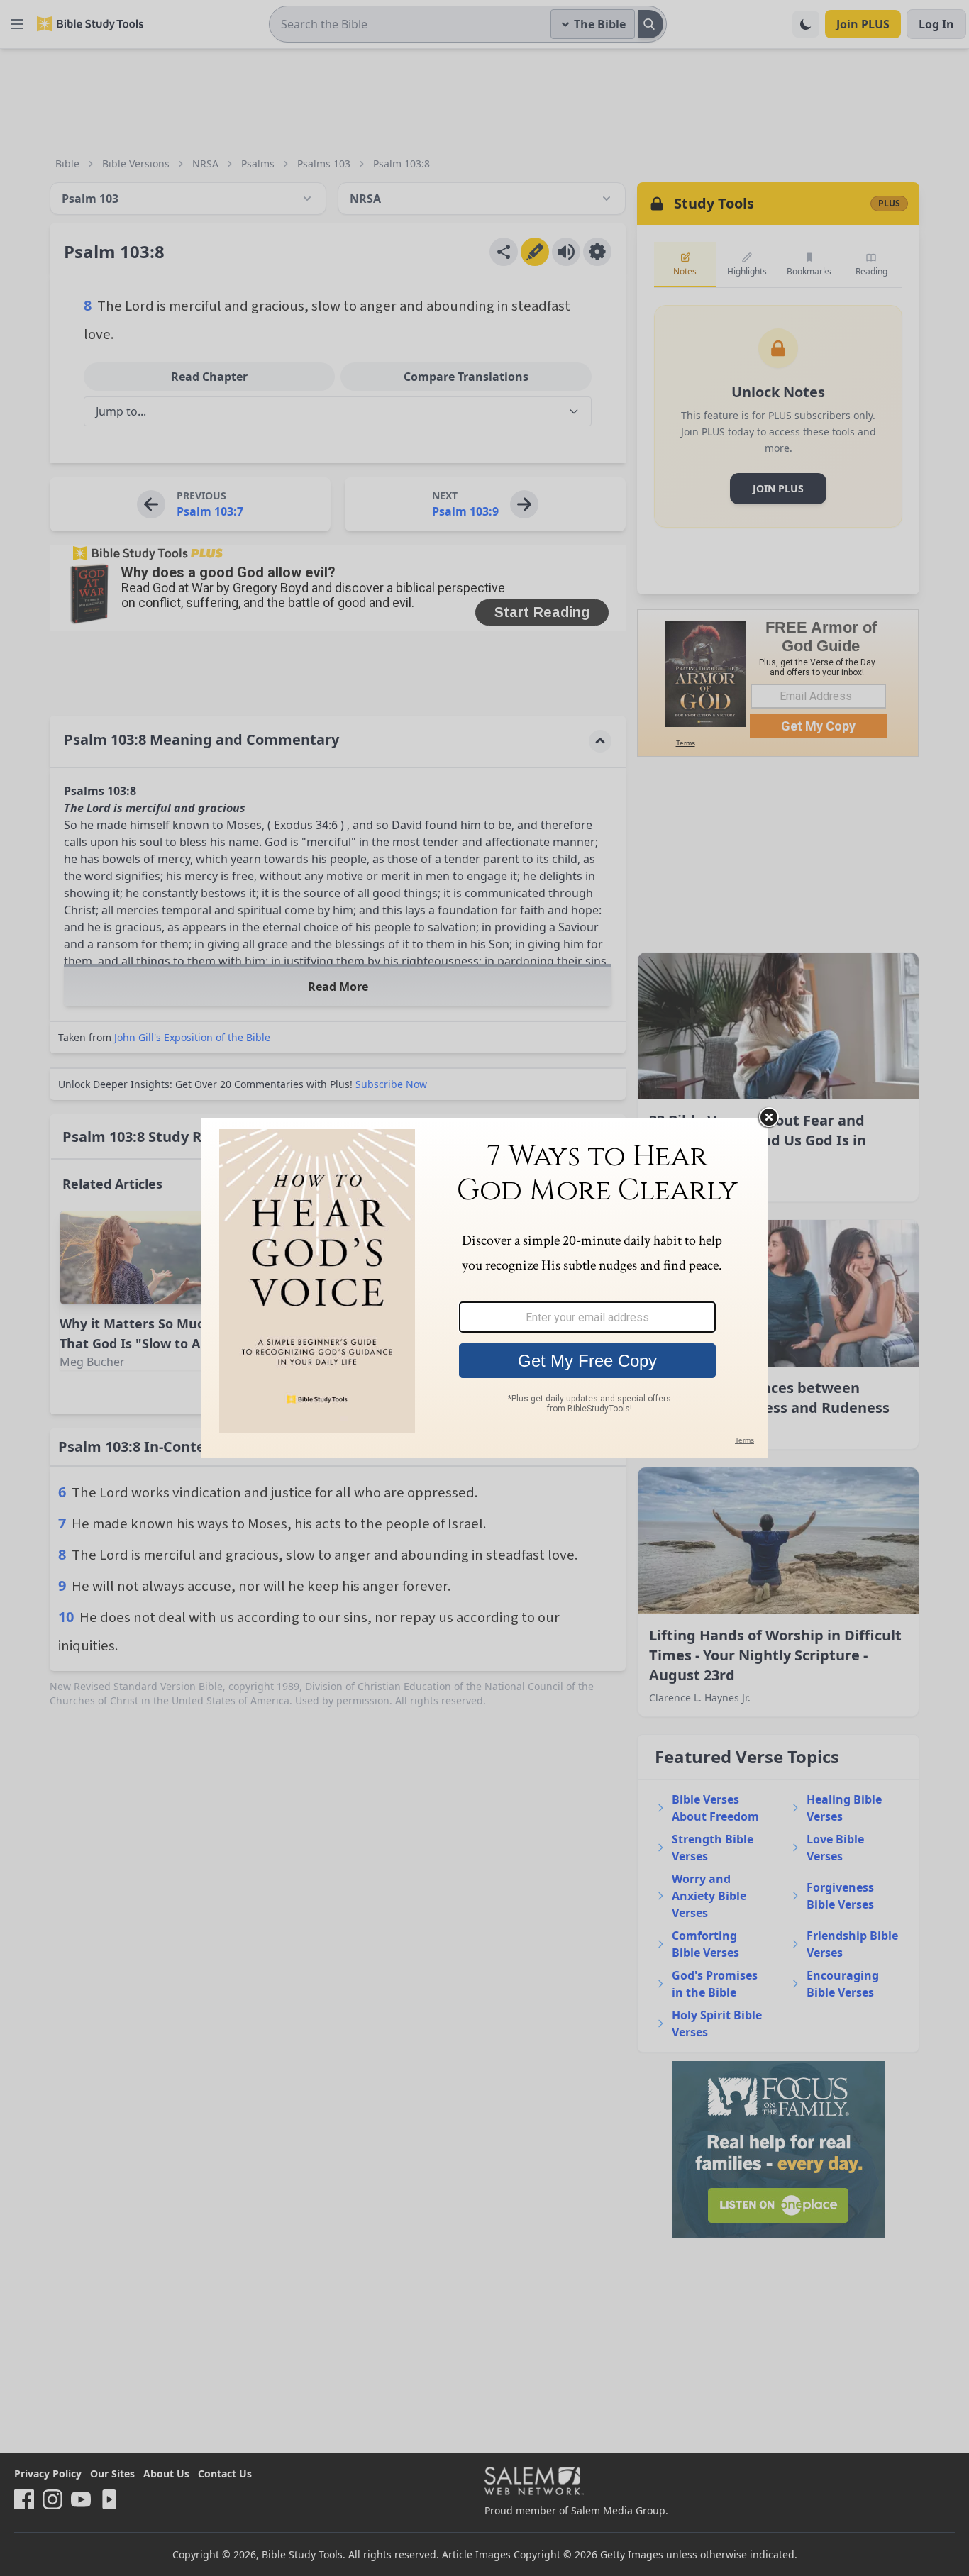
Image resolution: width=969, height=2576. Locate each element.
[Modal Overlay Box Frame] (484, 1288)
